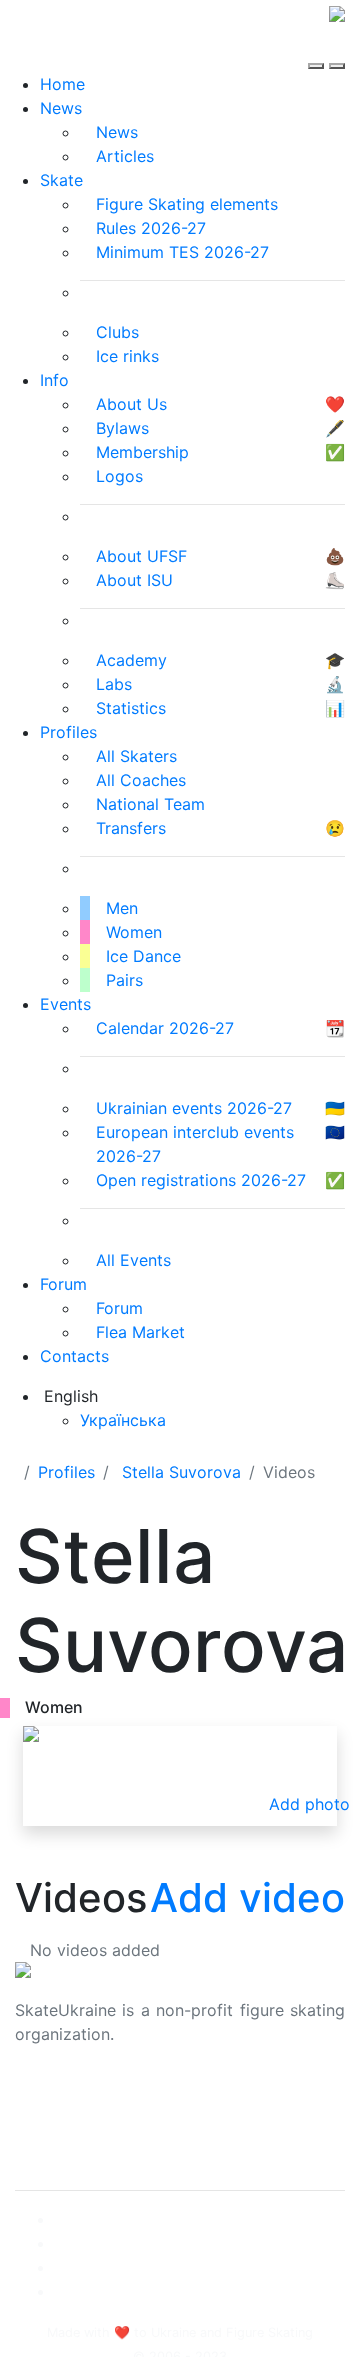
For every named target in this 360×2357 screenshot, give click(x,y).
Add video (247, 1897)
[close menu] (337, 48)
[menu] (318, 48)
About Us (50, 2098)
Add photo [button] (309, 1804)
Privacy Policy (68, 2122)
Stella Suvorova (181, 1472)
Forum (63, 1284)
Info (54, 380)
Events (65, 1004)
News (61, 108)
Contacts (74, 1356)
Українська (123, 1420)
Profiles (68, 732)
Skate (61, 180)
